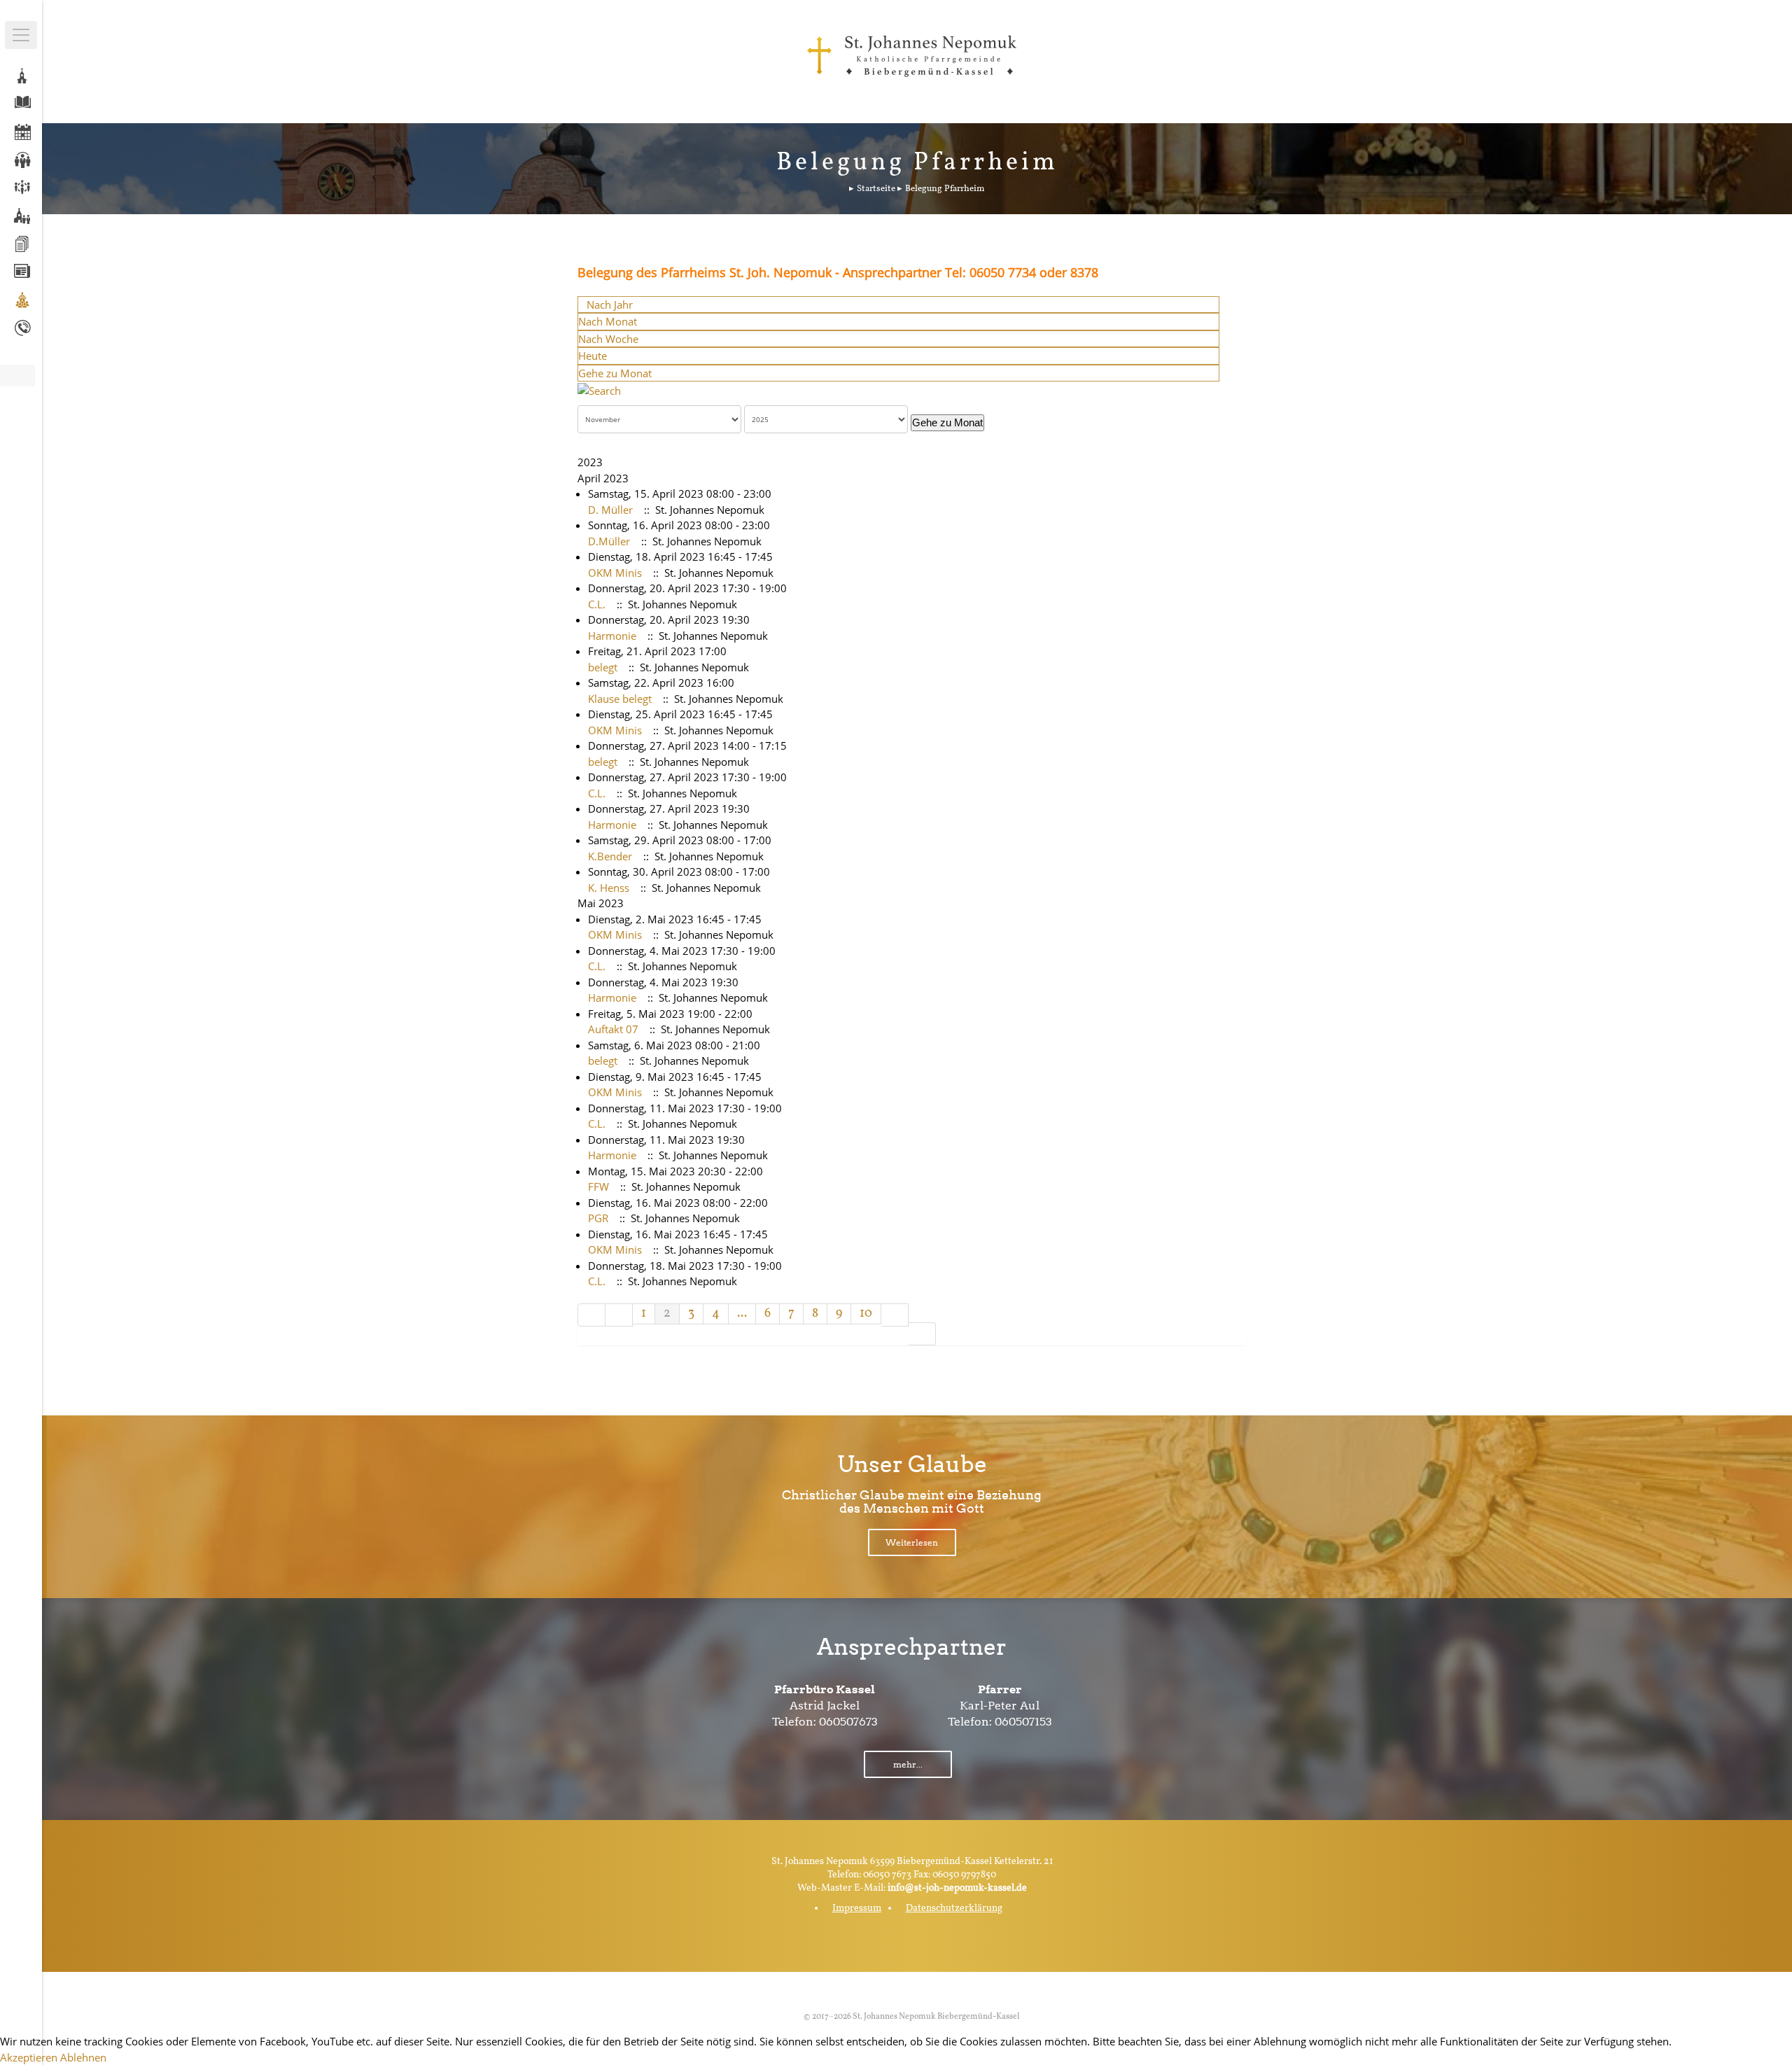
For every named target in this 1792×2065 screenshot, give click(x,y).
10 (866, 1314)
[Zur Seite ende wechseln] (922, 1334)
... (742, 1314)
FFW (598, 1186)
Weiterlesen (912, 1542)
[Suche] (599, 389)
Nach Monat (608, 321)
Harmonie (612, 636)
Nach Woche (608, 339)
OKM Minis (615, 573)
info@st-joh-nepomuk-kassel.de (957, 1888)
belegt (603, 667)
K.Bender (610, 856)
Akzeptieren (29, 2057)
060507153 (1023, 1722)
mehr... (908, 1764)
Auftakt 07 (613, 1029)
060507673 (848, 1722)
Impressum (857, 1909)
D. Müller (610, 510)
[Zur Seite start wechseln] (591, 1315)
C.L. (597, 604)
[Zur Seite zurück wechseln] (619, 1315)
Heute (593, 356)
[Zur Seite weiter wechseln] (895, 1315)
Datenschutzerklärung (954, 1909)
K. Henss (609, 888)
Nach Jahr (610, 304)
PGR (598, 1218)
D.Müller (609, 541)
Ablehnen (83, 2057)
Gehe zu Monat (615, 373)
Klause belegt (620, 699)
